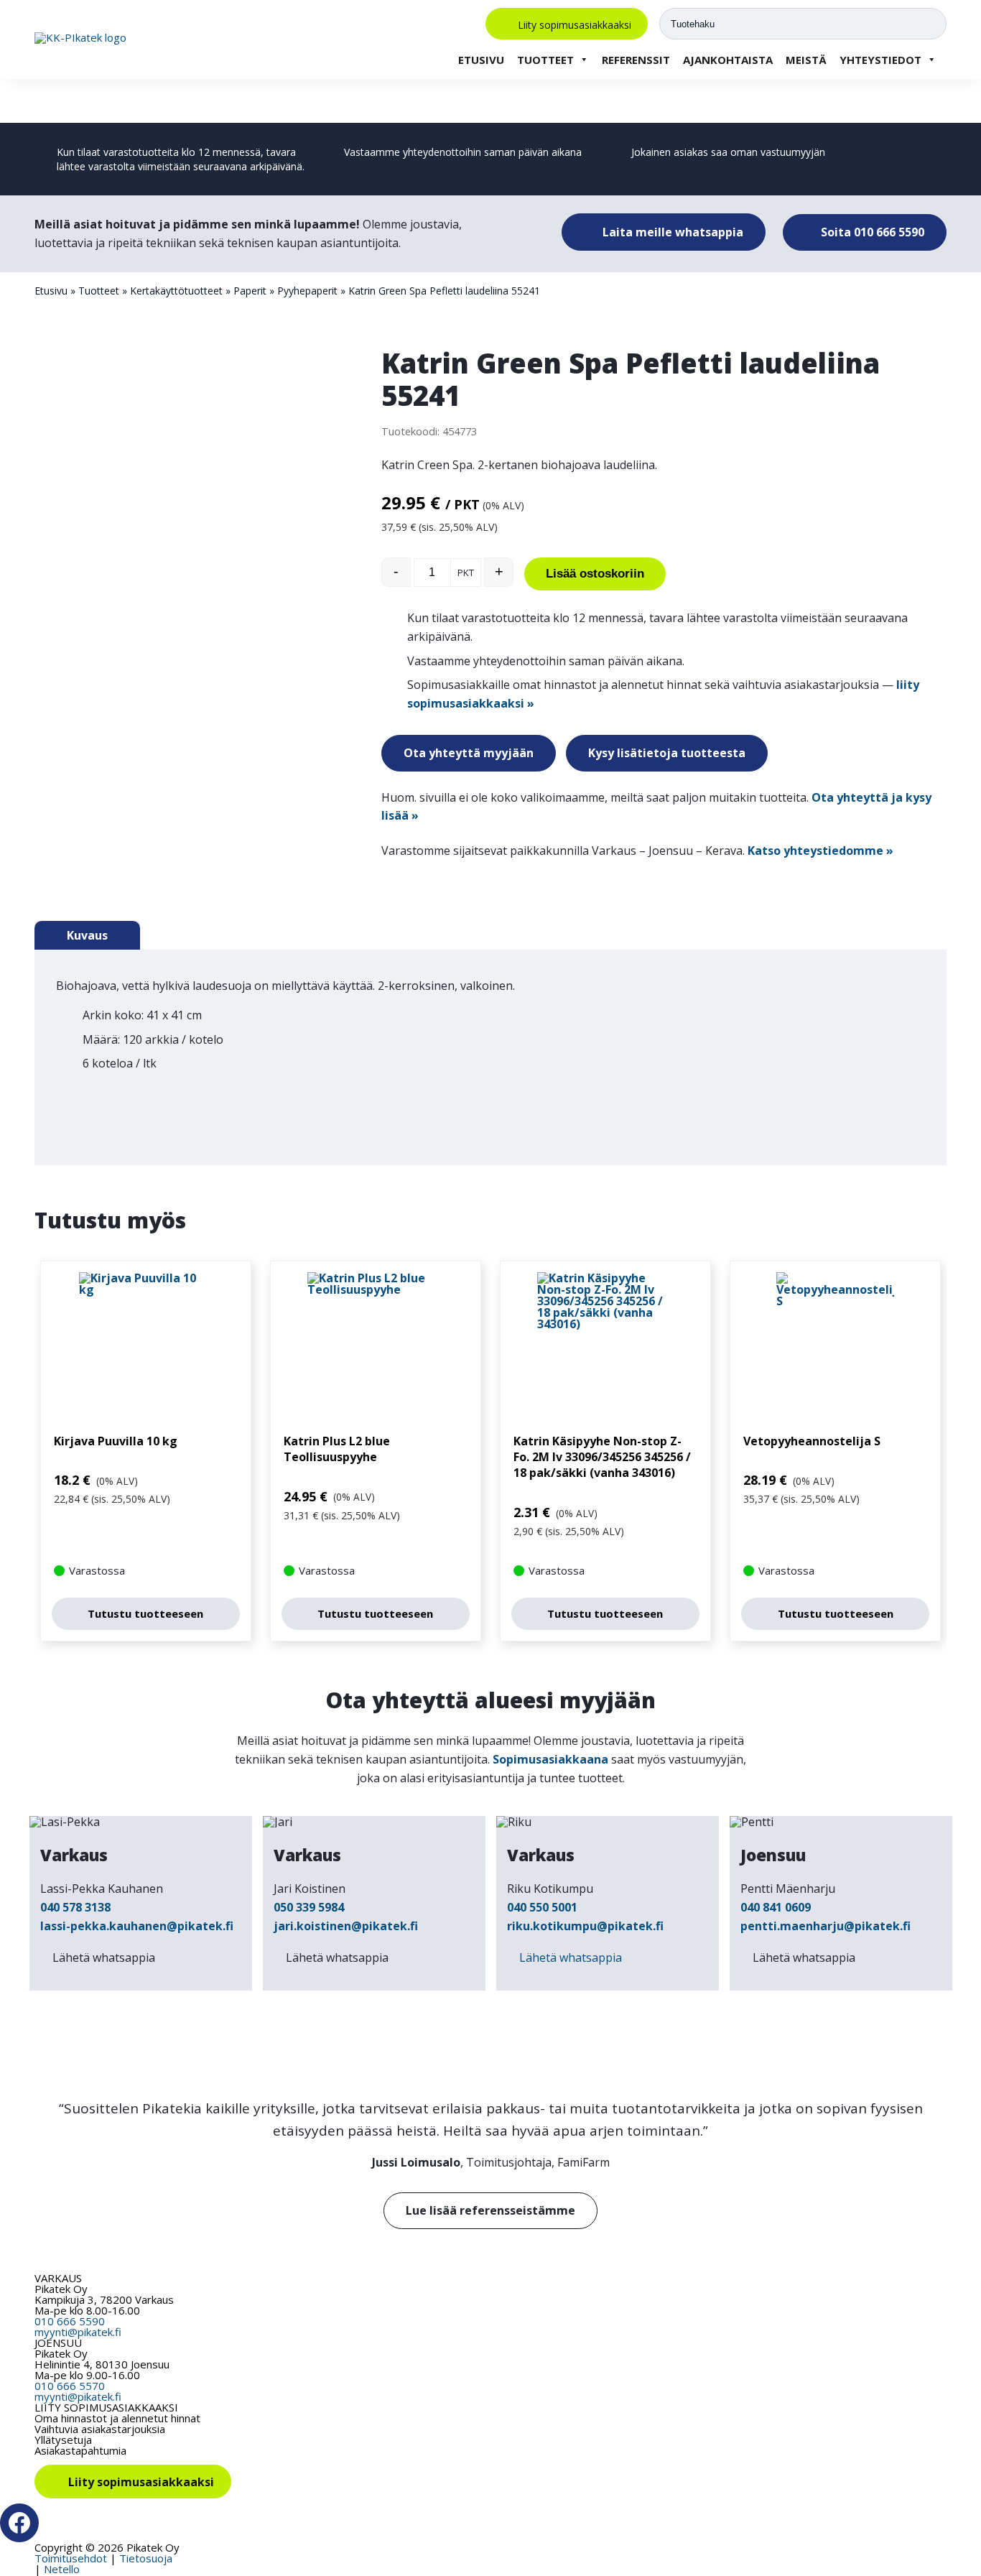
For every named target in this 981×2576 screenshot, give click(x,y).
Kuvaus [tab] (87, 935)
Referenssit (636, 60)
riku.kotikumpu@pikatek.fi (585, 1926)
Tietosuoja (146, 2558)
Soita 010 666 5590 (871, 232)
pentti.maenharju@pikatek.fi (826, 1926)
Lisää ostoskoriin (595, 574)
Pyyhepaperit (307, 291)
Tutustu (145, 1613)
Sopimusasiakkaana (550, 1759)
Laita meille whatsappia (671, 232)
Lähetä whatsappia (104, 1958)
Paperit (250, 291)
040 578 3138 (75, 1907)
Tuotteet (545, 60)
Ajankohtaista (728, 60)
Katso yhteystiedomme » (820, 851)
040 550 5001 (542, 1907)
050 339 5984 (309, 1907)
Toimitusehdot (71, 2558)
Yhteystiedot (880, 60)
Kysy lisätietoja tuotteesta (667, 753)
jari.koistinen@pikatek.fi (346, 1926)
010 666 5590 (70, 2321)
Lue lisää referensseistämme (490, 2210)
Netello (62, 2569)
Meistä (806, 60)
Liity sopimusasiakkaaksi (575, 24)
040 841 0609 (776, 1907)
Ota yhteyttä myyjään (469, 753)
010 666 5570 (70, 2386)
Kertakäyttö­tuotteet (176, 291)
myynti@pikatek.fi (78, 2332)
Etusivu (481, 60)
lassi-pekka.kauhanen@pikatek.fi (137, 1926)
